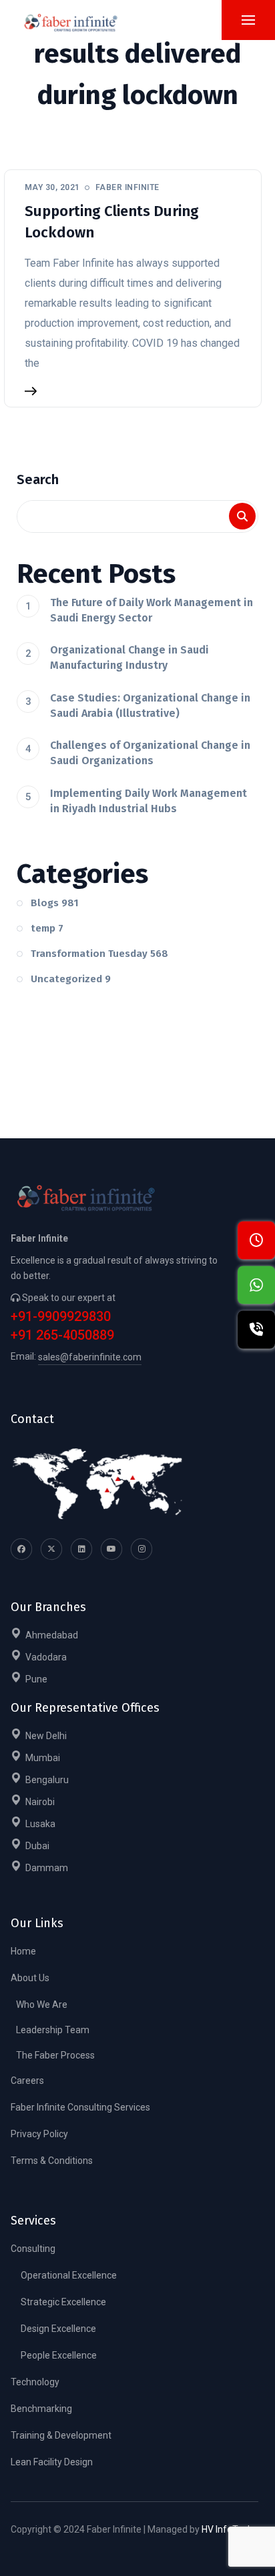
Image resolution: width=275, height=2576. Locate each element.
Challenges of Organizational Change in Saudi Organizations (150, 753)
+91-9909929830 (61, 1317)
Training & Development (61, 2435)
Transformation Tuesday (99, 954)
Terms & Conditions (52, 2161)
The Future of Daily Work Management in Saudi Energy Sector (152, 610)
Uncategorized (71, 979)
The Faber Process (55, 2055)
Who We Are (42, 2005)
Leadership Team (53, 2030)
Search (38, 479)
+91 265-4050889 (62, 1335)
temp (47, 928)
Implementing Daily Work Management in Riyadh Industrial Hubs (149, 801)
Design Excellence (58, 2329)
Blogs (55, 903)
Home (23, 1951)
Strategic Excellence (63, 2302)
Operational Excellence (69, 2275)
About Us (30, 1978)
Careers (27, 2081)
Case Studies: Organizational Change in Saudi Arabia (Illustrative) (150, 706)
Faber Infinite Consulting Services (80, 2107)
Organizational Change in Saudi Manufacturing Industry (129, 658)
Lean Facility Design (52, 2462)
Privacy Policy (39, 2134)
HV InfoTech (227, 2529)
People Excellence (59, 2355)
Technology (35, 2382)
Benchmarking (41, 2409)
